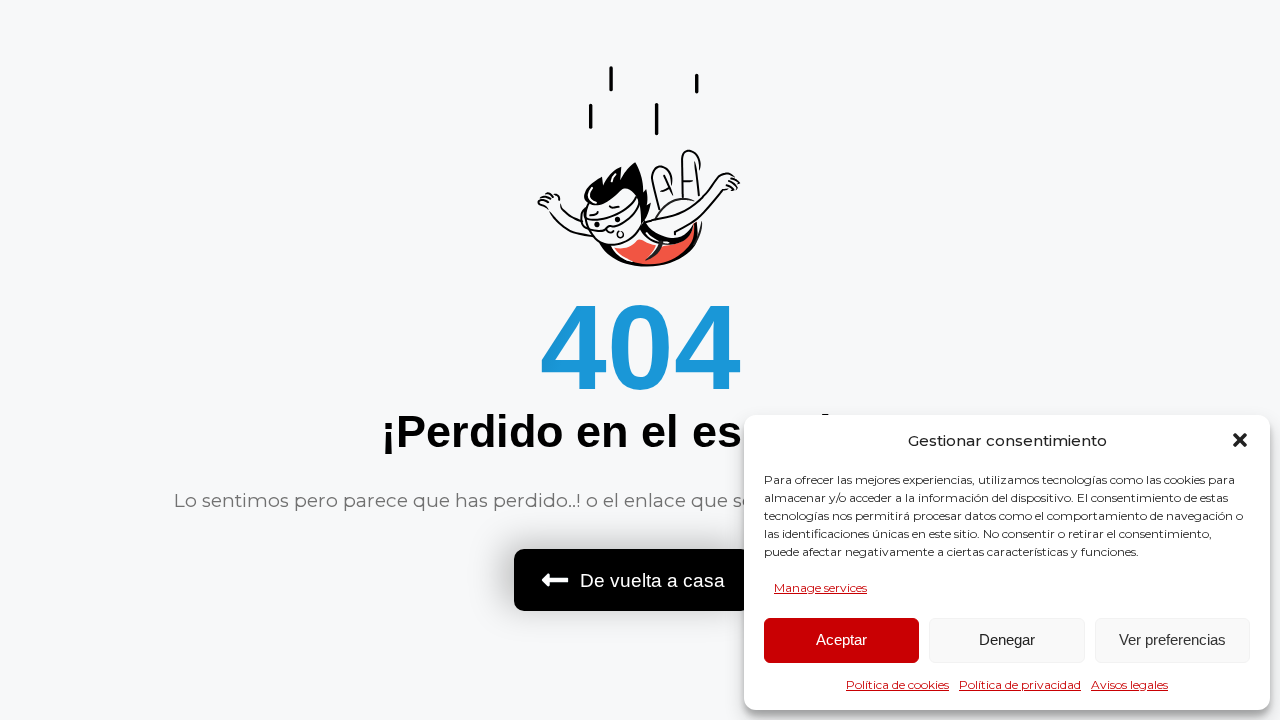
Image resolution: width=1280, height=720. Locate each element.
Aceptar (841, 639)
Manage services (820, 587)
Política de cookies (897, 684)
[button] (1240, 440)
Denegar (1007, 639)
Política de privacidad (1020, 684)
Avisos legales (1129, 684)
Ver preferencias (1172, 639)
